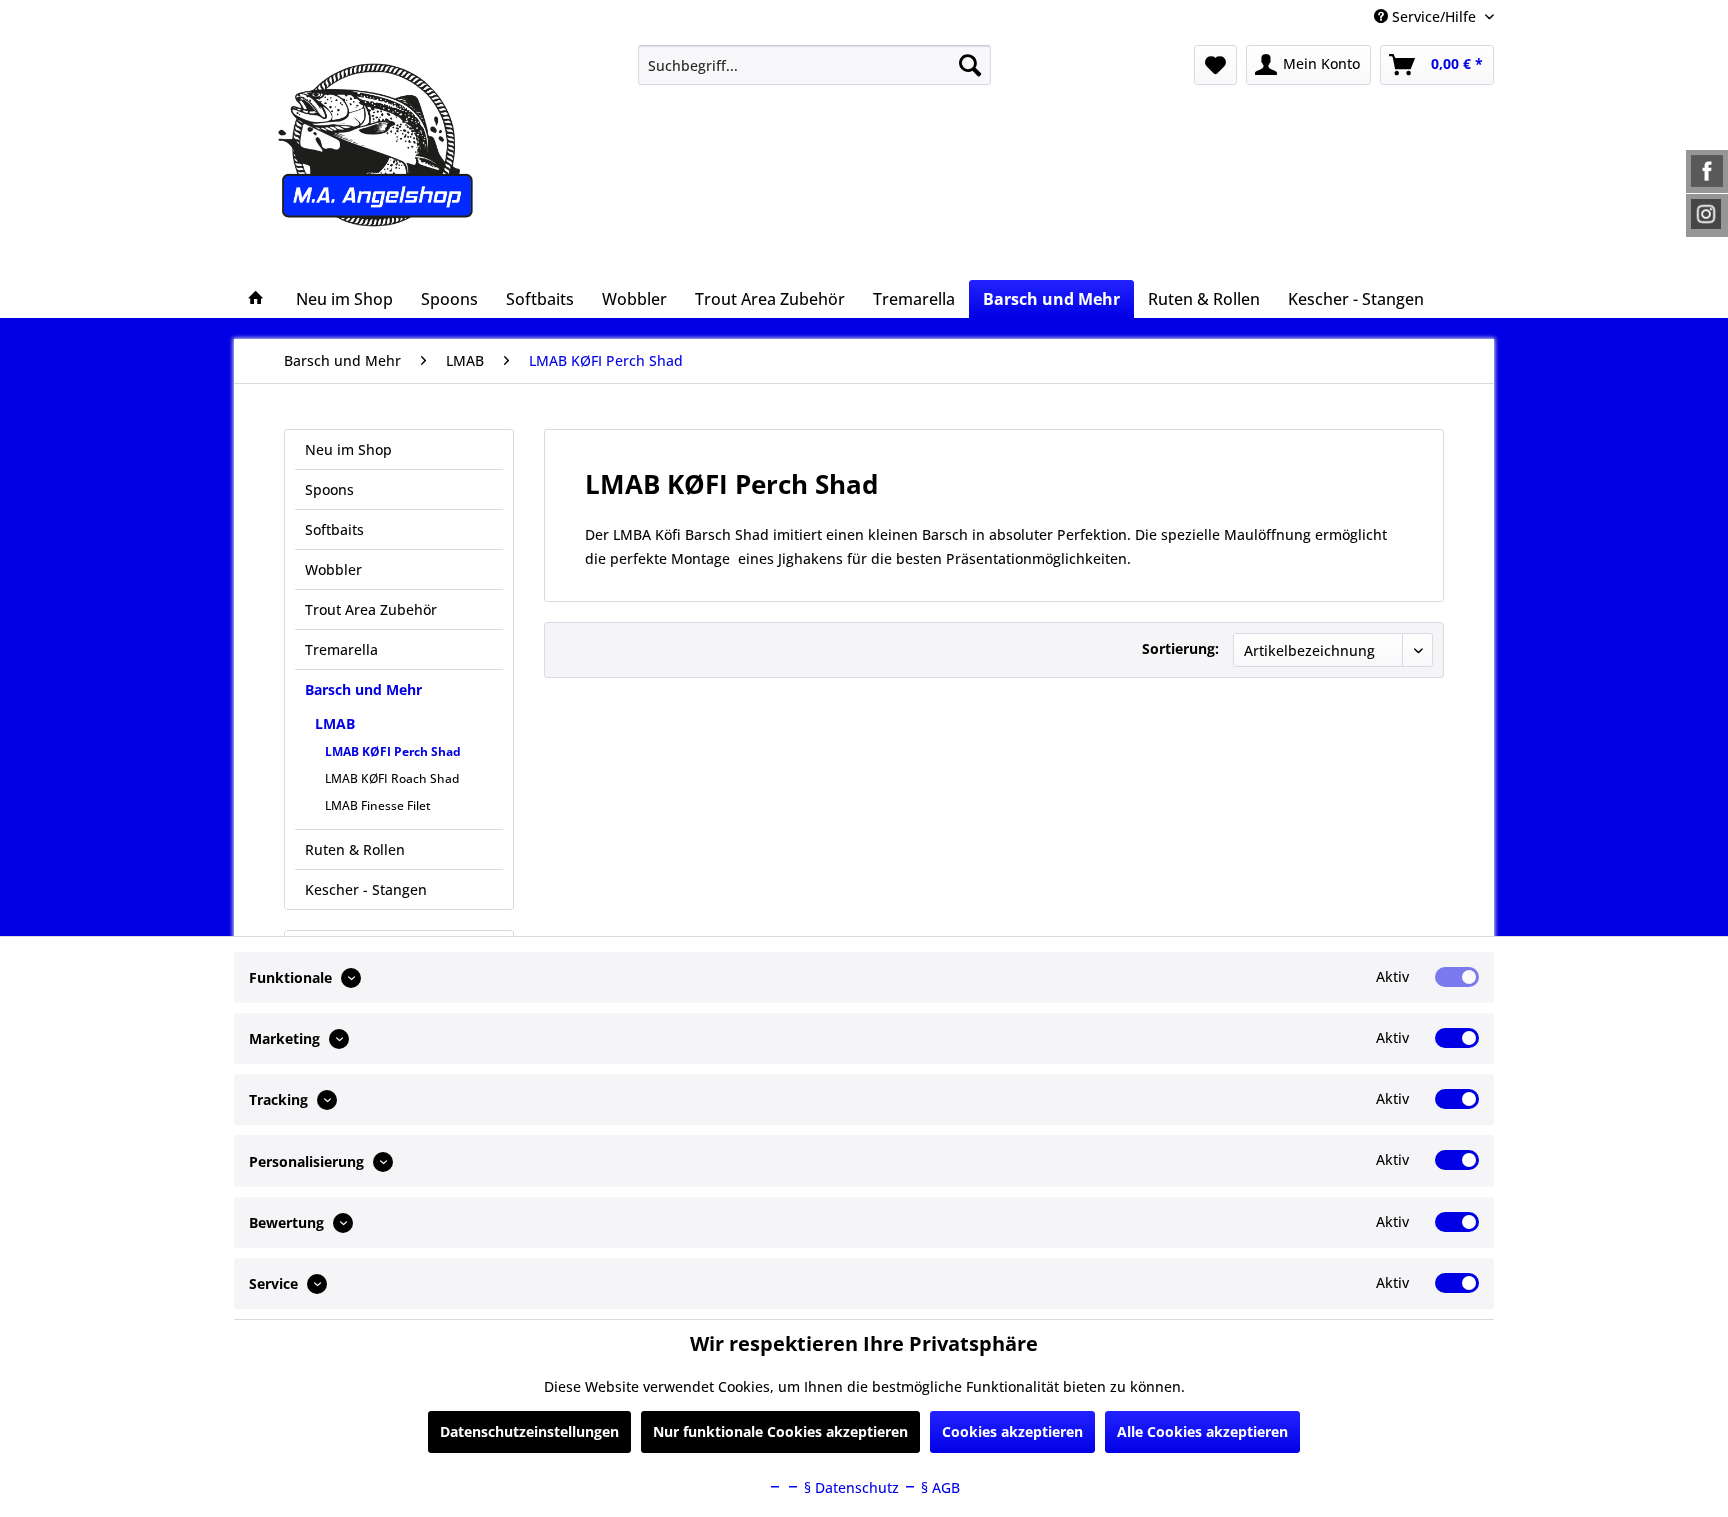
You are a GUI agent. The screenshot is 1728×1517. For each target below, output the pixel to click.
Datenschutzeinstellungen (529, 1431)
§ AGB (938, 1487)
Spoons (329, 489)
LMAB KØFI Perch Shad (393, 751)
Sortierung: (1180, 648)
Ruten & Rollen (355, 849)
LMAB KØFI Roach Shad (392, 778)
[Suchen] (970, 65)
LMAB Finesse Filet (378, 805)
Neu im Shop (348, 449)
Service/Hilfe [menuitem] (1434, 16)
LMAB (335, 723)
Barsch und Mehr (363, 689)
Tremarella (341, 649)
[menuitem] (814, 65)
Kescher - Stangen (366, 889)
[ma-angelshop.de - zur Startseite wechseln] (412, 145)
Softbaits (334, 529)
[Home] (256, 299)
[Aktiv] (1457, 977)
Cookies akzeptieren (1012, 1431)
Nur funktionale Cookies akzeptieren (780, 1431)
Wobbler (333, 569)
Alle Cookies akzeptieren (1202, 1431)
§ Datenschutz (849, 1487)
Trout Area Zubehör (371, 609)
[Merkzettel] (1215, 65)
